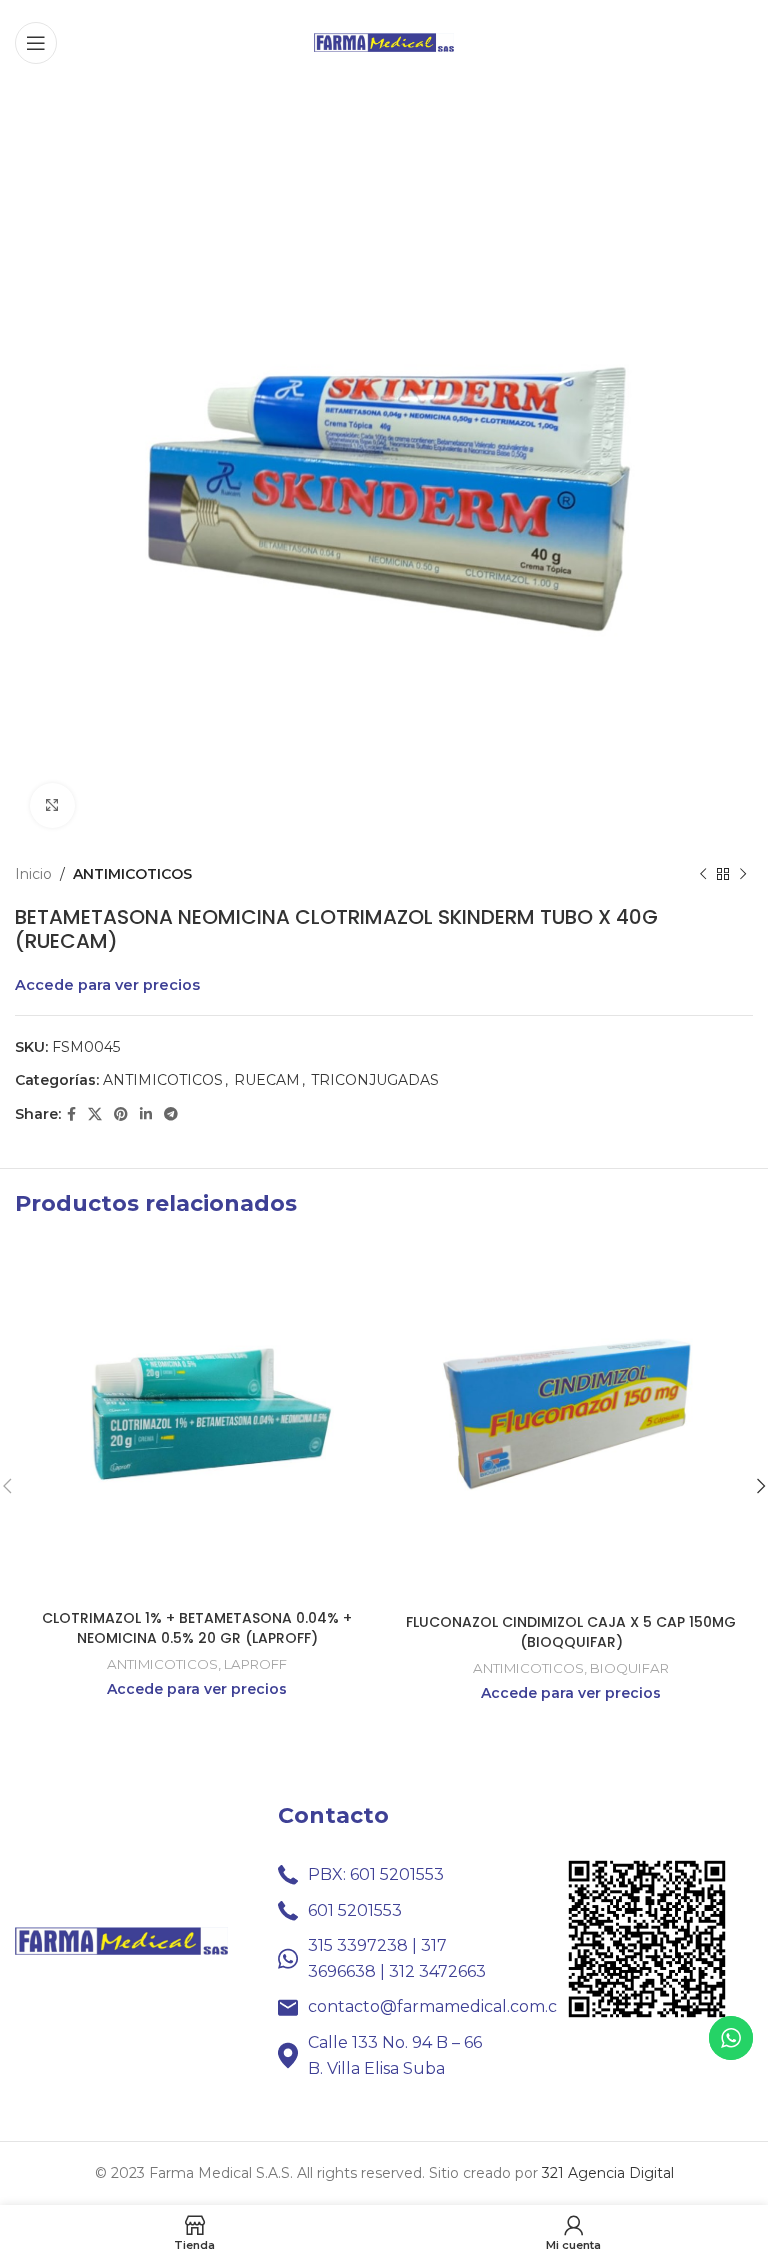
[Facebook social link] (71, 1114)
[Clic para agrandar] (52, 805)
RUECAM (267, 1080)
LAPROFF (255, 1664)
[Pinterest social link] (121, 1114)
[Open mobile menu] (36, 43)
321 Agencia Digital (608, 2173)
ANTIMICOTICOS (132, 874)
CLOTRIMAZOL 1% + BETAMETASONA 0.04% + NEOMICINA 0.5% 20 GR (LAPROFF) (197, 1628)
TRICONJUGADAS (375, 1080)
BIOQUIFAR (629, 1668)
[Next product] (743, 874)
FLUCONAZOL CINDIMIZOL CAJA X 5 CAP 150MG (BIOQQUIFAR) (571, 1632)
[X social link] (95, 1114)
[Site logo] (384, 41)
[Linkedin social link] (146, 1114)
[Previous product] (703, 874)
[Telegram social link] (171, 1114)
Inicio (33, 874)
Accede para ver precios (107, 985)
